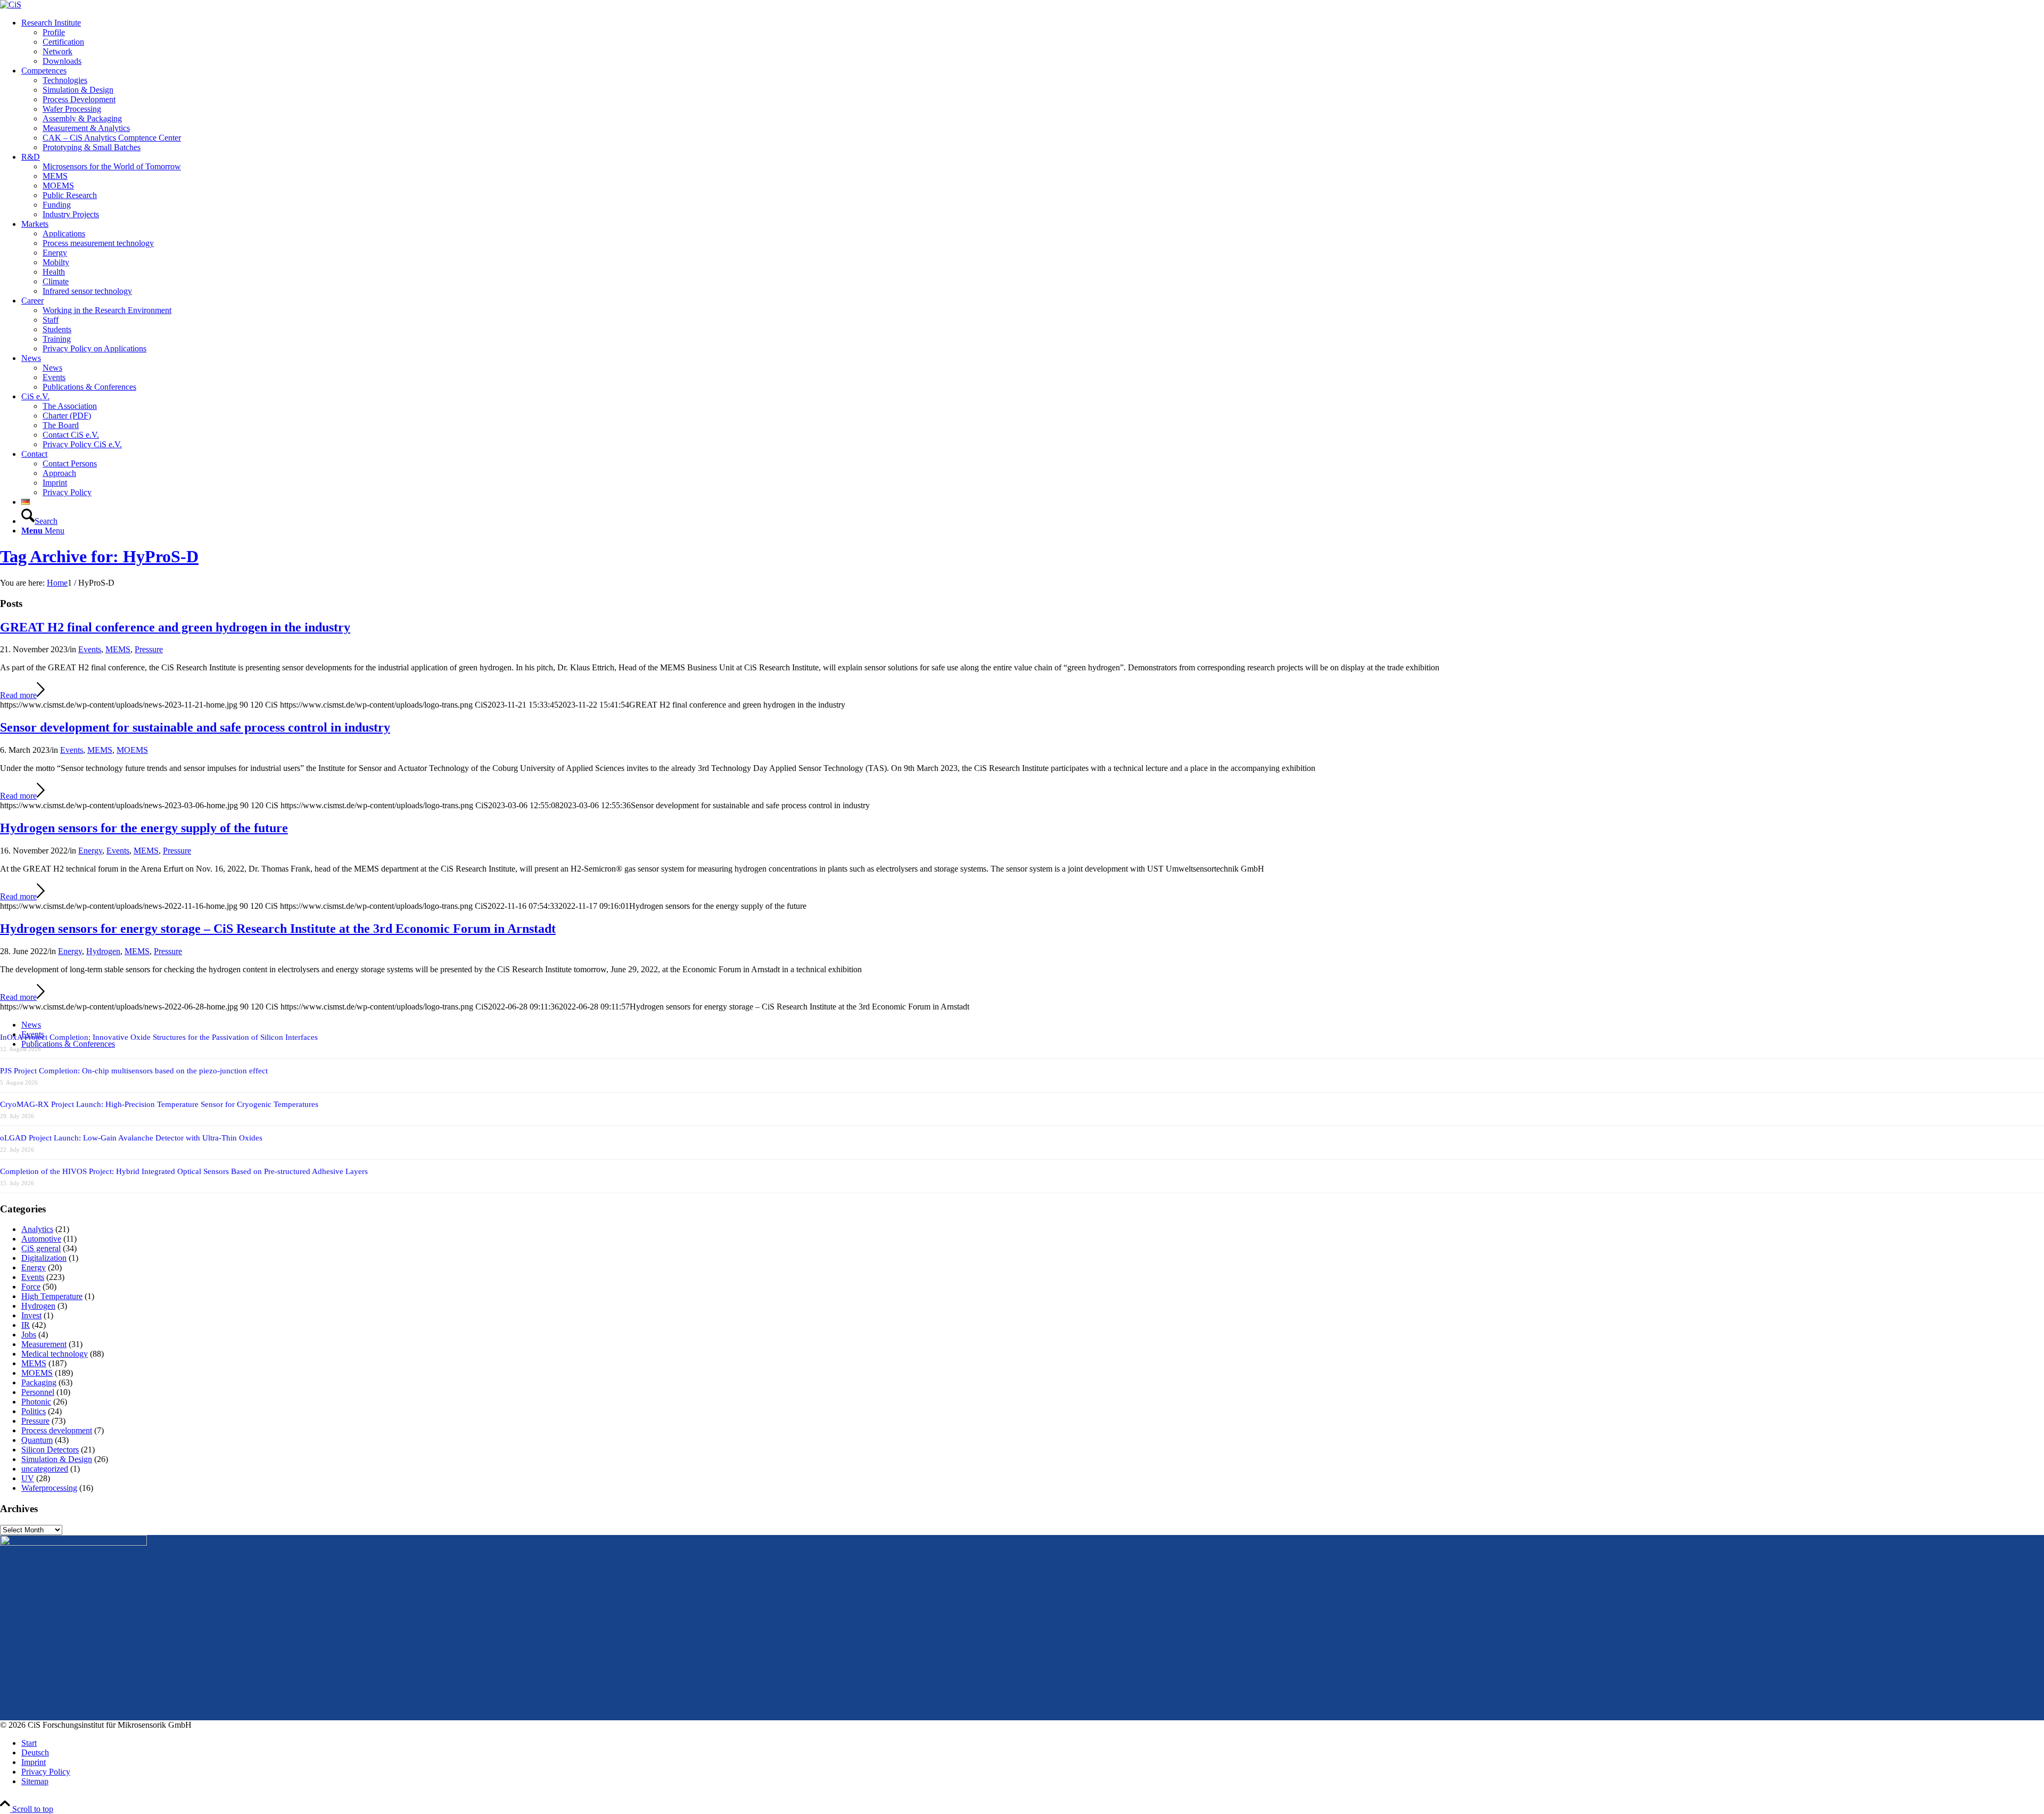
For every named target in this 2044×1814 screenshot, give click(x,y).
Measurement (44, 1344)
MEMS (118, 649)
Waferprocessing (49, 1488)
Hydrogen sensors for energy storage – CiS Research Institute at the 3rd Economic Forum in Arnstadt (278, 929)
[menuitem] (1033, 42)
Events (90, 649)
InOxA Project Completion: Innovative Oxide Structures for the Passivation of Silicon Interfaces (159, 1037)
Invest (31, 1315)
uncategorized (45, 1469)
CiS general (41, 1248)
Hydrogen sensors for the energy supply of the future (144, 828)
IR (26, 1325)
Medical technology (55, 1354)
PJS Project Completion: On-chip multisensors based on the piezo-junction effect (134, 1071)
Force (31, 1287)
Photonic (36, 1402)
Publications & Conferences (68, 1044)
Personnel (38, 1392)
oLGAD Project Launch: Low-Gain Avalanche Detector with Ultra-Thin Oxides (131, 1138)
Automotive (41, 1239)
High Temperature (52, 1296)
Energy (90, 851)
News (31, 1025)
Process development (57, 1430)
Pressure (149, 649)
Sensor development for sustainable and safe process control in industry (195, 727)
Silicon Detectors (50, 1450)
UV (28, 1478)
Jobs (29, 1335)
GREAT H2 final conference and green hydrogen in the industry (175, 627)
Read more (18, 695)
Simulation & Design (57, 1459)
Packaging (39, 1382)
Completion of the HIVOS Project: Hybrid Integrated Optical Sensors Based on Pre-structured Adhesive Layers (184, 1171)
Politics (34, 1411)
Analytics (37, 1229)
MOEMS (132, 750)
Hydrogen (103, 951)
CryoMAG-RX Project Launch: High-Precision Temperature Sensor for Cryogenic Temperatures (159, 1104)
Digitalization (44, 1258)
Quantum (37, 1440)
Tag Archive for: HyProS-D (99, 556)
